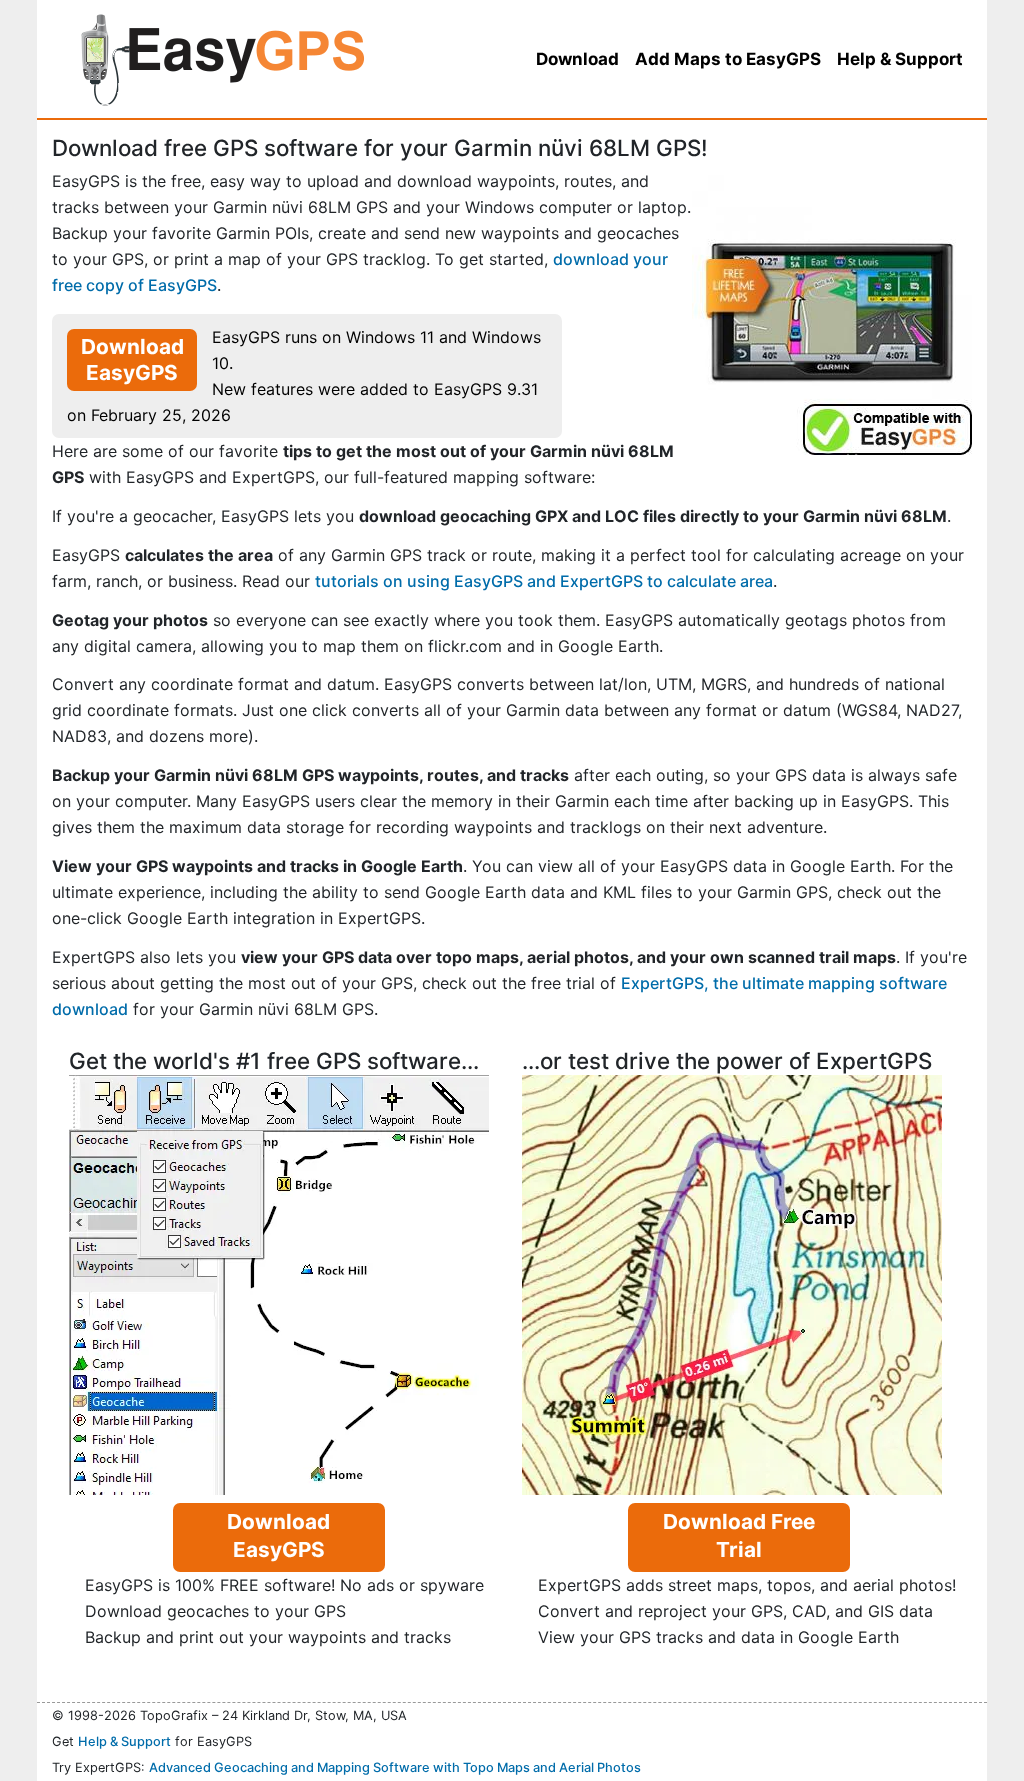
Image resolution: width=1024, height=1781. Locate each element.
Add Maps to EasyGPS (728, 59)
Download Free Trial (739, 1535)
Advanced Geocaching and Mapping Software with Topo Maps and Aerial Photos (395, 1767)
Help (900, 59)
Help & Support (124, 1741)
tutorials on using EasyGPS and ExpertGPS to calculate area (544, 581)
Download (577, 59)
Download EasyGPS (132, 359)
